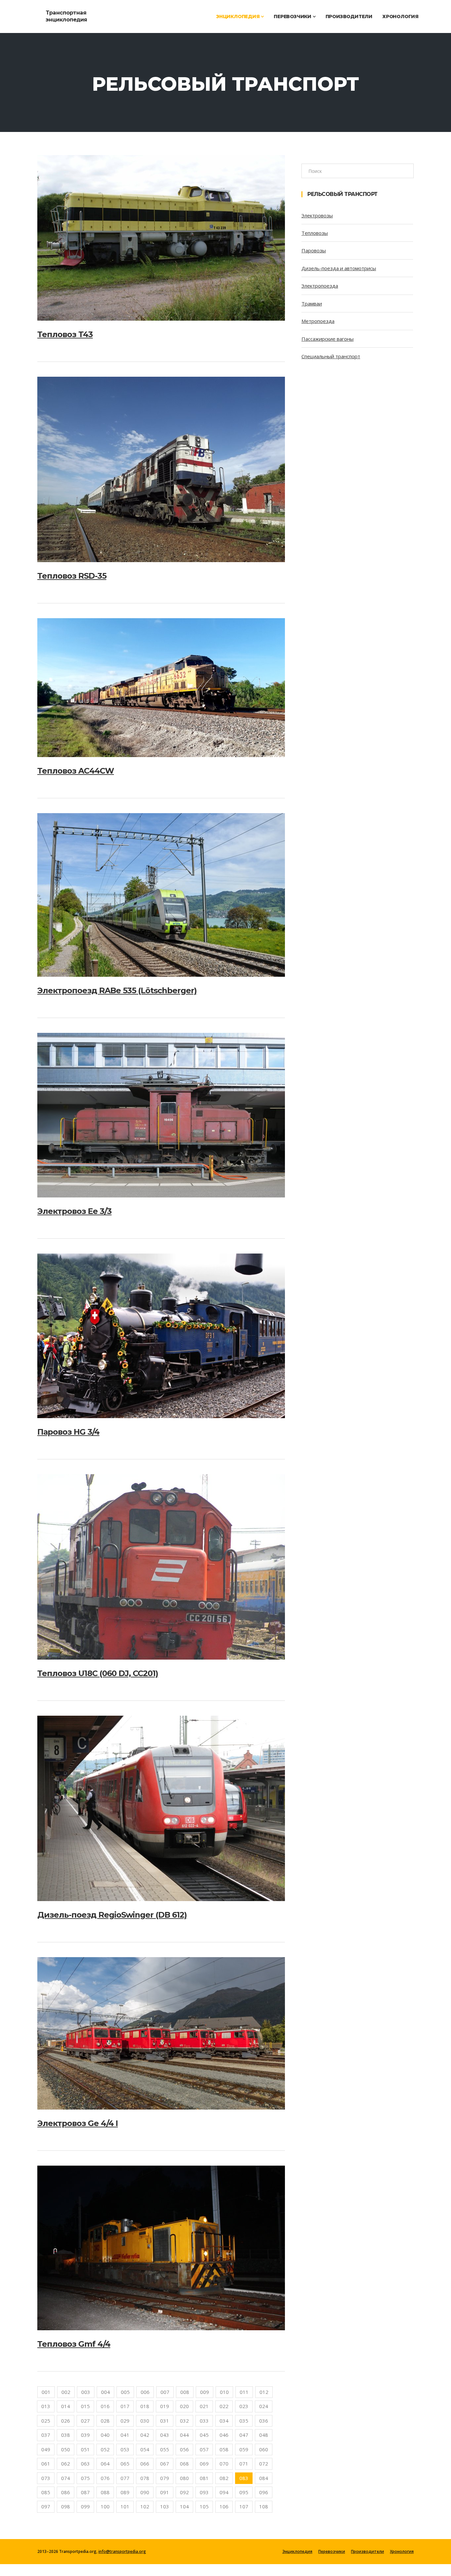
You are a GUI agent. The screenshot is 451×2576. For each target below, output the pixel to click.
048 (264, 2435)
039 (85, 2435)
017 (125, 2406)
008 (185, 2392)
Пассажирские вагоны (328, 339)
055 (165, 2449)
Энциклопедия (238, 16)
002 (66, 2392)
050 (66, 2449)
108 (264, 2506)
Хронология (400, 16)
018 (145, 2406)
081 (204, 2478)
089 (125, 2492)
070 (224, 2464)
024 (264, 2406)
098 (66, 2506)
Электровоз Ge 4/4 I (78, 2123)
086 (66, 2492)
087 (85, 2492)
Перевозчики (293, 16)
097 (46, 2506)
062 (66, 2464)
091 (165, 2492)
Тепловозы (315, 233)
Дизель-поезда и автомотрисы (339, 268)
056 (184, 2449)
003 (86, 2392)
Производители (349, 16)
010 (224, 2392)
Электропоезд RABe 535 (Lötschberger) (117, 990)
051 (85, 2449)
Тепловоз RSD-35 (72, 576)
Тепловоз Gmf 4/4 (74, 2344)
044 (184, 2435)
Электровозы (317, 215)
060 (264, 2449)
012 (264, 2392)
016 (105, 2406)
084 (264, 2478)
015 (85, 2406)
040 (105, 2435)
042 (145, 2435)
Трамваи (312, 303)
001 (46, 2392)
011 (244, 2392)
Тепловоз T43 (65, 334)
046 (224, 2435)
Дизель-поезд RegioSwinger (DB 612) (112, 1915)
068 (184, 2464)
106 (224, 2506)
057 (204, 2449)
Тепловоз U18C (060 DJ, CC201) (98, 1673)
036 (264, 2421)
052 (105, 2449)
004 (105, 2392)
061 (46, 2464)
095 (244, 2492)
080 (184, 2478)
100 (105, 2506)
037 (46, 2435)
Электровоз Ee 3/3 (74, 1211)
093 (204, 2492)
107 (244, 2506)
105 (204, 2506)
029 (125, 2421)
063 (85, 2464)
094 (224, 2492)
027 (85, 2421)
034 (224, 2421)
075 (85, 2478)
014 (66, 2406)
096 (264, 2492)
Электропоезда (320, 286)
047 (244, 2435)
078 (145, 2478)
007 (165, 2392)
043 (165, 2435)
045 (204, 2435)
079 (165, 2478)
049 (46, 2449)
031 (165, 2421)
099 (85, 2506)
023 (244, 2406)
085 (46, 2492)
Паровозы (314, 250)
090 (145, 2492)
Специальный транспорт (331, 356)
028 (105, 2421)
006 (145, 2392)
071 (244, 2464)
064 (105, 2464)
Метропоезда (318, 321)
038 (66, 2435)
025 (46, 2421)
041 (125, 2435)
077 (125, 2478)
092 (184, 2492)
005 (125, 2392)
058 (224, 2449)
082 (224, 2478)
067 (165, 2464)
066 (145, 2464)
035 (244, 2421)
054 (145, 2449)
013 (46, 2406)
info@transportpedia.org (122, 2551)
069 (204, 2464)
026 (66, 2421)
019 (165, 2406)
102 (145, 2506)
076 (105, 2478)
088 (105, 2492)
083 (244, 2478)
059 (244, 2449)
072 (264, 2464)
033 (204, 2421)
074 (66, 2478)
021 (204, 2406)
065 (125, 2464)
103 (165, 2506)
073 (46, 2478)
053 (125, 2449)
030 (145, 2421)
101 (125, 2506)
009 (205, 2392)
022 (224, 2406)
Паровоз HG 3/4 (68, 1432)
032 (184, 2421)
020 (184, 2406)
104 (184, 2506)
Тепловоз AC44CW (76, 771)
